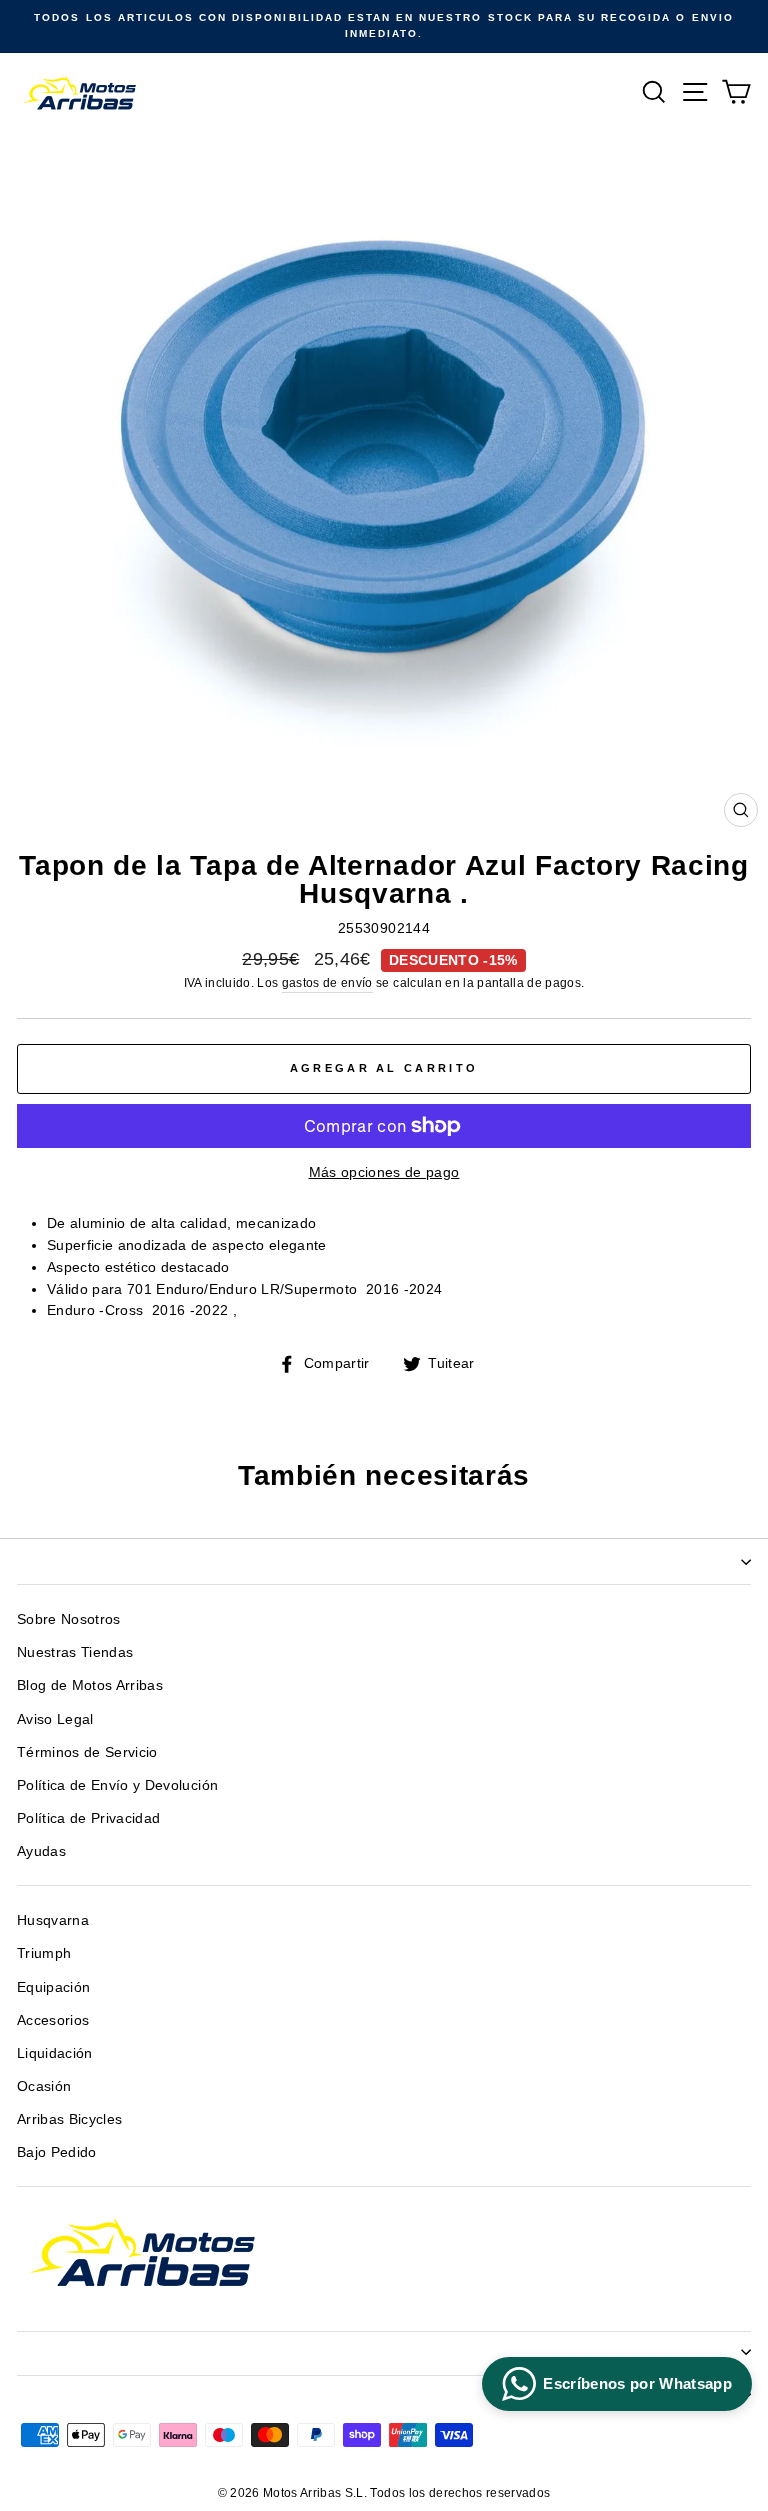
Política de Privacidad (88, 1818)
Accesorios (53, 2020)
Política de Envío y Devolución (117, 1785)
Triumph (44, 1953)
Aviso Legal (55, 1719)
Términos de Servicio (87, 1752)
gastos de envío (327, 983)
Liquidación (55, 2053)
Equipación (53, 1987)
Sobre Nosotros (69, 1619)
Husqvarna (53, 1920)
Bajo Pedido (57, 2152)
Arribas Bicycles (69, 2119)
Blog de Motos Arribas (90, 1685)
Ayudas (41, 1851)
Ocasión (44, 2086)
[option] (384, 26)
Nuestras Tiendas (75, 1652)
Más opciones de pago (384, 1172)
